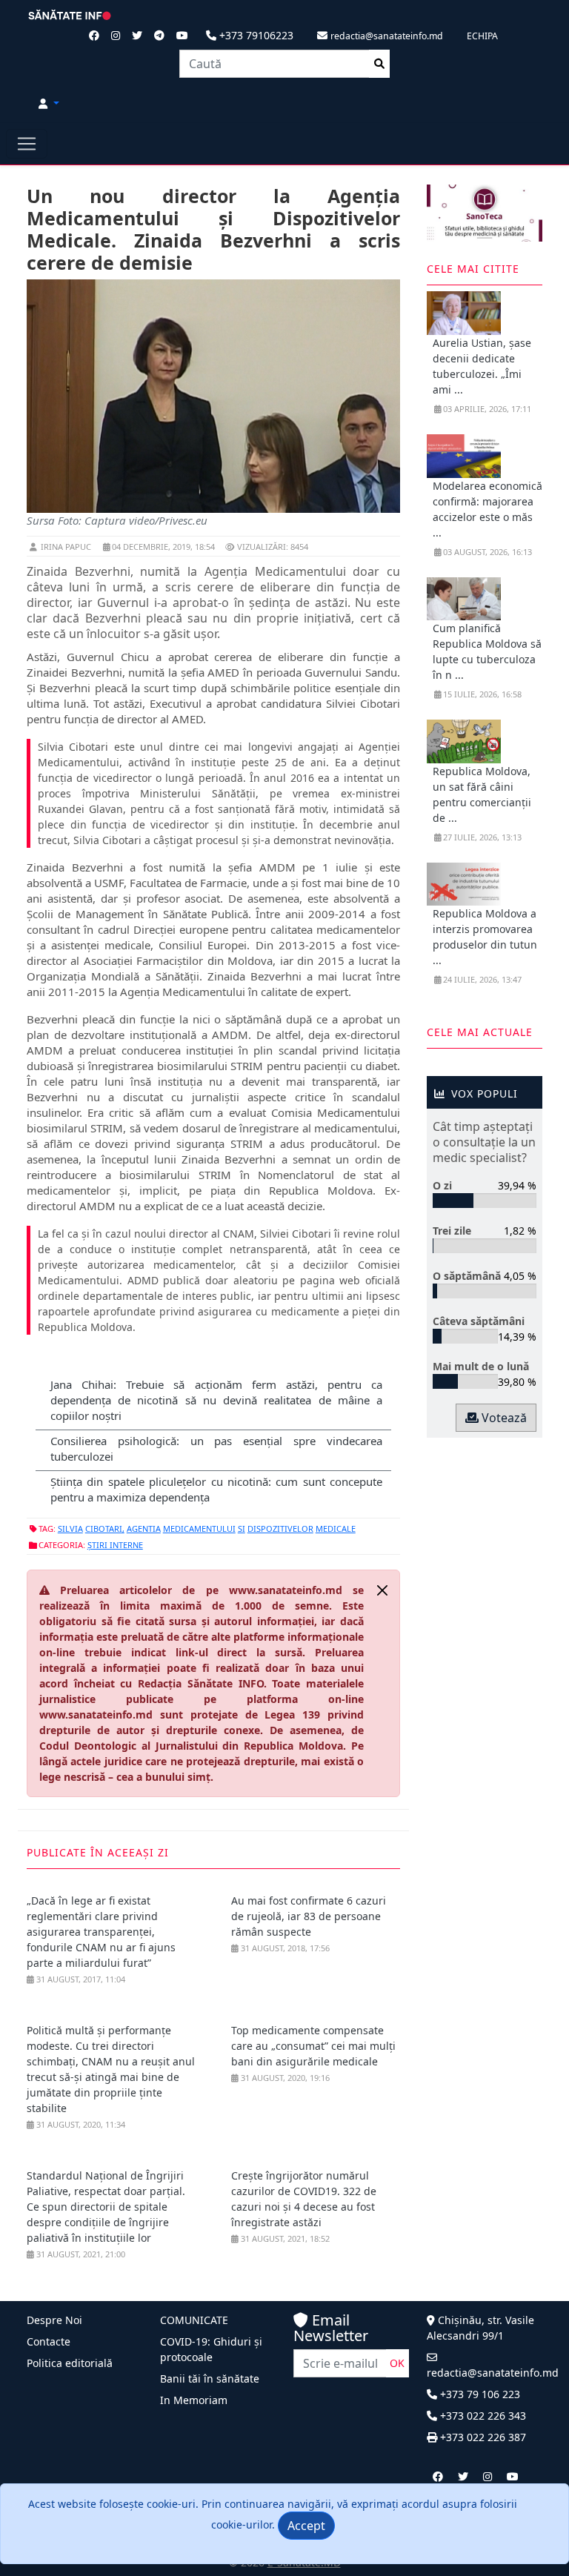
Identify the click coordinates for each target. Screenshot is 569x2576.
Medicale (336, 1528)
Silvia (70, 1528)
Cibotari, (105, 1528)
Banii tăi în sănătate (210, 2379)
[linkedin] (488, 2476)
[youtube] (513, 2476)
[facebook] (438, 2476)
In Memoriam (194, 2400)
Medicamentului (199, 1528)
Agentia (144, 1528)
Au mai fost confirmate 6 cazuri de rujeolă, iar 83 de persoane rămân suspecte (309, 1916)
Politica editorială (70, 2363)
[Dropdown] (49, 103)
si (242, 1528)
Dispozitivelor (280, 1528)
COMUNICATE (194, 2320)
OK (397, 2363)
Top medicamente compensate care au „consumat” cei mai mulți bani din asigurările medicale (313, 2046)
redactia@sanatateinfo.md (493, 2373)
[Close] (382, 1590)
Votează (503, 1418)
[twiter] (463, 2476)
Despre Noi (54, 2320)
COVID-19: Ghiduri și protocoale (211, 2349)
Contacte (49, 2341)
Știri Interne (115, 1545)
